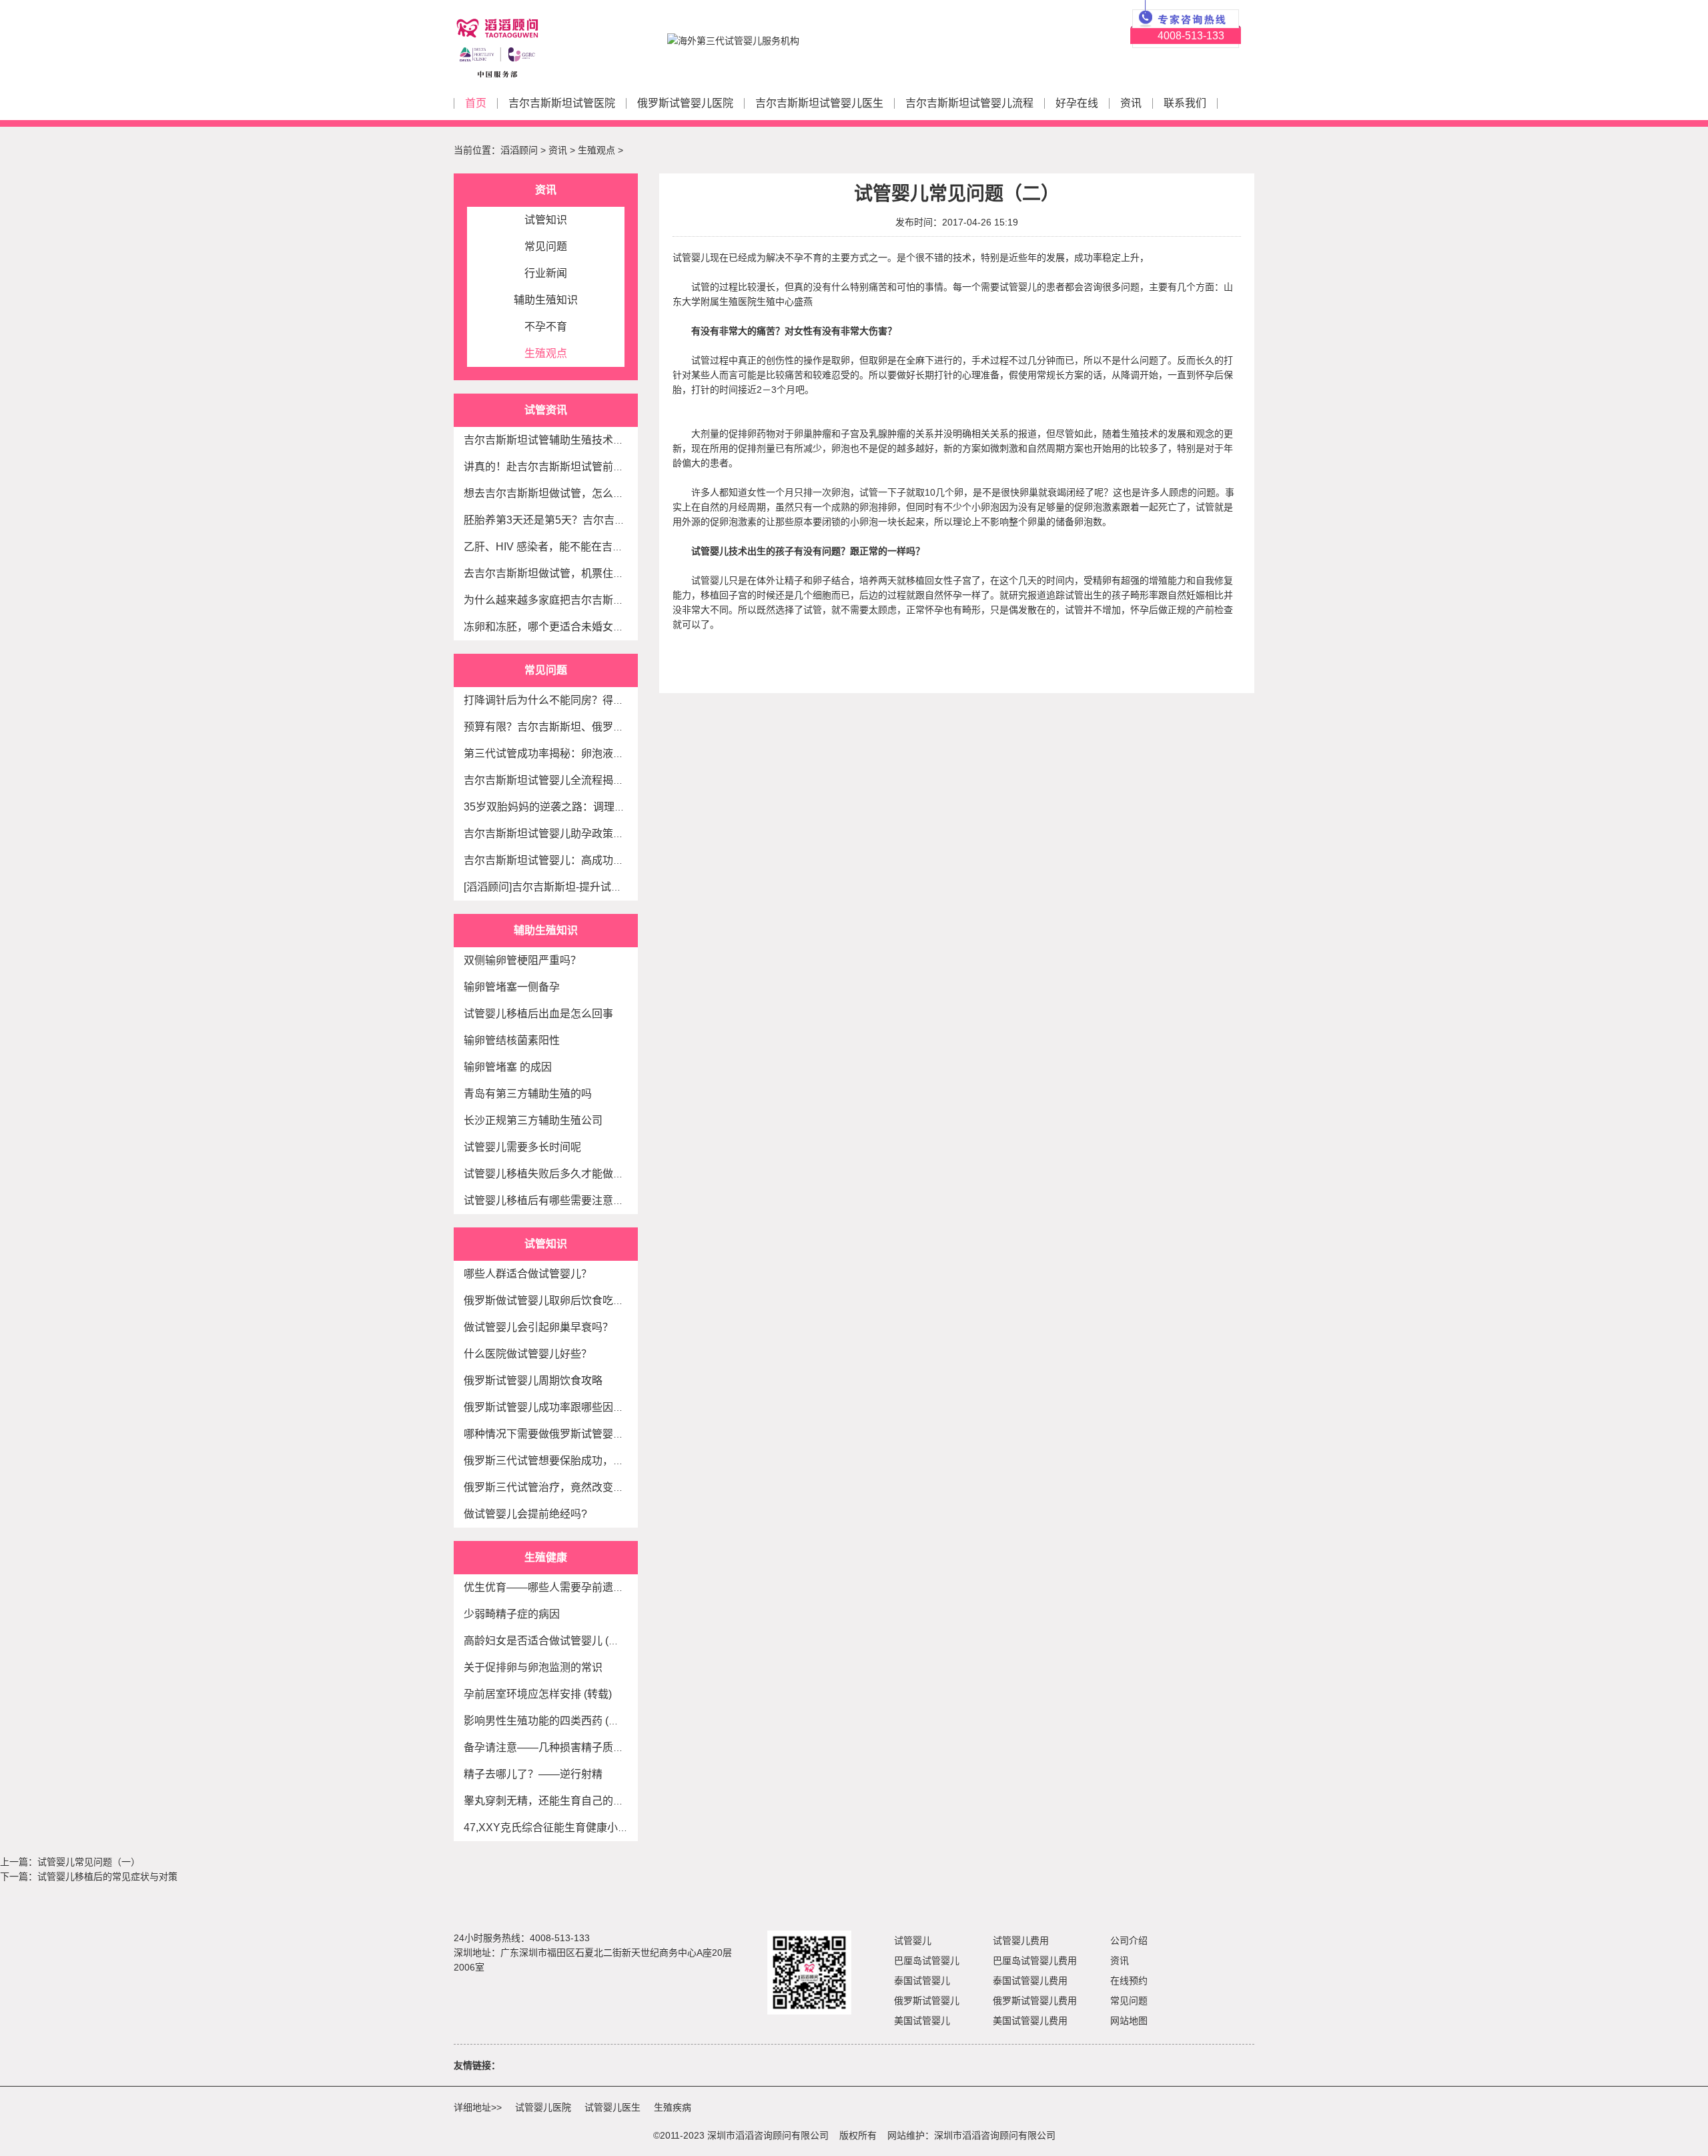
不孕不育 (546, 327)
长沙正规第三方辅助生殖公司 (533, 1120)
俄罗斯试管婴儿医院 (685, 103)
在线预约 (1129, 1981)
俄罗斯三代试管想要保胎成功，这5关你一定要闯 (579, 1461)
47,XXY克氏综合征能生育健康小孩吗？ (557, 1827)
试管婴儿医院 (543, 2107)
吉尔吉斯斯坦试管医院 (562, 103)
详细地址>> (478, 2107)
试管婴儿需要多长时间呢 (522, 1147)
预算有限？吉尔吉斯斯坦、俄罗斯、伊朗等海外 (576, 727)
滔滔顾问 (519, 150)
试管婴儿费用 (1021, 1941)
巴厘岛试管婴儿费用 (1035, 1961)
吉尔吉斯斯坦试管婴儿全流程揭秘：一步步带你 (576, 780)
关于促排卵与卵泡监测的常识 (533, 1667)
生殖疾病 (673, 2107)
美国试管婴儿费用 (1030, 2021)
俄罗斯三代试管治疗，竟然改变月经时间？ (565, 1487)
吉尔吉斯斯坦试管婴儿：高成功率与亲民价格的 (576, 860)
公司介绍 (1129, 1941)
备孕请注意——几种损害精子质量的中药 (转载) (575, 1747)
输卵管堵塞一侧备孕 (512, 987)
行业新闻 (546, 273)
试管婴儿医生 (612, 2107)
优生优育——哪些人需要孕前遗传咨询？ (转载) (575, 1587)
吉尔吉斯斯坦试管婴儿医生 (819, 103)
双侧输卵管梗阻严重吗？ (522, 960)
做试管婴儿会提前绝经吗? (525, 1514)
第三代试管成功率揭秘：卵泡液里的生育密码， (576, 753)
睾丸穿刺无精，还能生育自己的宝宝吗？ (560, 1801)
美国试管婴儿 (922, 2021)
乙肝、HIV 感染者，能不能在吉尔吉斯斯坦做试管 (581, 547)
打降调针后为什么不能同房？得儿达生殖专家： (576, 700)
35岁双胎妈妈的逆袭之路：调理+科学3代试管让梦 (582, 807)
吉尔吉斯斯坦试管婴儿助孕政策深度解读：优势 (576, 834)
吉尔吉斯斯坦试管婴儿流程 (969, 103)
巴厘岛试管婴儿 (927, 1961)
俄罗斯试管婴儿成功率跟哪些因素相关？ (560, 1407)
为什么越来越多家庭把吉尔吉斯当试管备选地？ (576, 600)
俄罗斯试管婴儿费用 (1035, 2001)
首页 (476, 103)
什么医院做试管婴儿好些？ (528, 1354)
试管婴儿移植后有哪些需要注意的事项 (554, 1200)
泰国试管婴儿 (922, 1981)
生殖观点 (596, 150)
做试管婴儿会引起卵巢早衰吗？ (538, 1327)
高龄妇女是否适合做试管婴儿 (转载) (548, 1641)
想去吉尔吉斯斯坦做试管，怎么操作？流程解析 (576, 493)
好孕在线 (1077, 103)
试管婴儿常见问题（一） (89, 1862)
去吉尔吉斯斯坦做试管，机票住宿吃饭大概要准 (576, 573)
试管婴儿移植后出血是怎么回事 (538, 1014)
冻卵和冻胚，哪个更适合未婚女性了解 (554, 627)
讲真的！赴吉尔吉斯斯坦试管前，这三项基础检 (576, 467)
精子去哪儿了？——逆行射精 (533, 1774)
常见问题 (546, 246)
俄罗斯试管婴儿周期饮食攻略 (533, 1381)
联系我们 (1185, 103)
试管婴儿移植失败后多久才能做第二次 (554, 1174)
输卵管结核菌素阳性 (512, 1040)
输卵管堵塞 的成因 (508, 1067)
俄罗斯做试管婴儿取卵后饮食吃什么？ (554, 1300)
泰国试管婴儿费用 (1030, 1981)
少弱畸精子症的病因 (512, 1614)
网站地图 (1129, 2021)
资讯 (1131, 103)
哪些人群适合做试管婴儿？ (528, 1274)
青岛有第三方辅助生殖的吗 (528, 1094)
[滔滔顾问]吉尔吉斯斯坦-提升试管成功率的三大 (575, 887)
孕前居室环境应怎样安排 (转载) (538, 1694)
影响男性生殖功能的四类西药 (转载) (548, 1721)
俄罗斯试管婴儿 (927, 2001)
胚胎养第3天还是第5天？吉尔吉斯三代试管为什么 (582, 520)
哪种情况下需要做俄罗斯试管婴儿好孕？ (560, 1434)
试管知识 (546, 220)
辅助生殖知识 (546, 300)
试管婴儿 (913, 1941)
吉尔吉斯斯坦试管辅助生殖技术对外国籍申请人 (576, 440)
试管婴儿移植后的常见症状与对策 (107, 1876)
